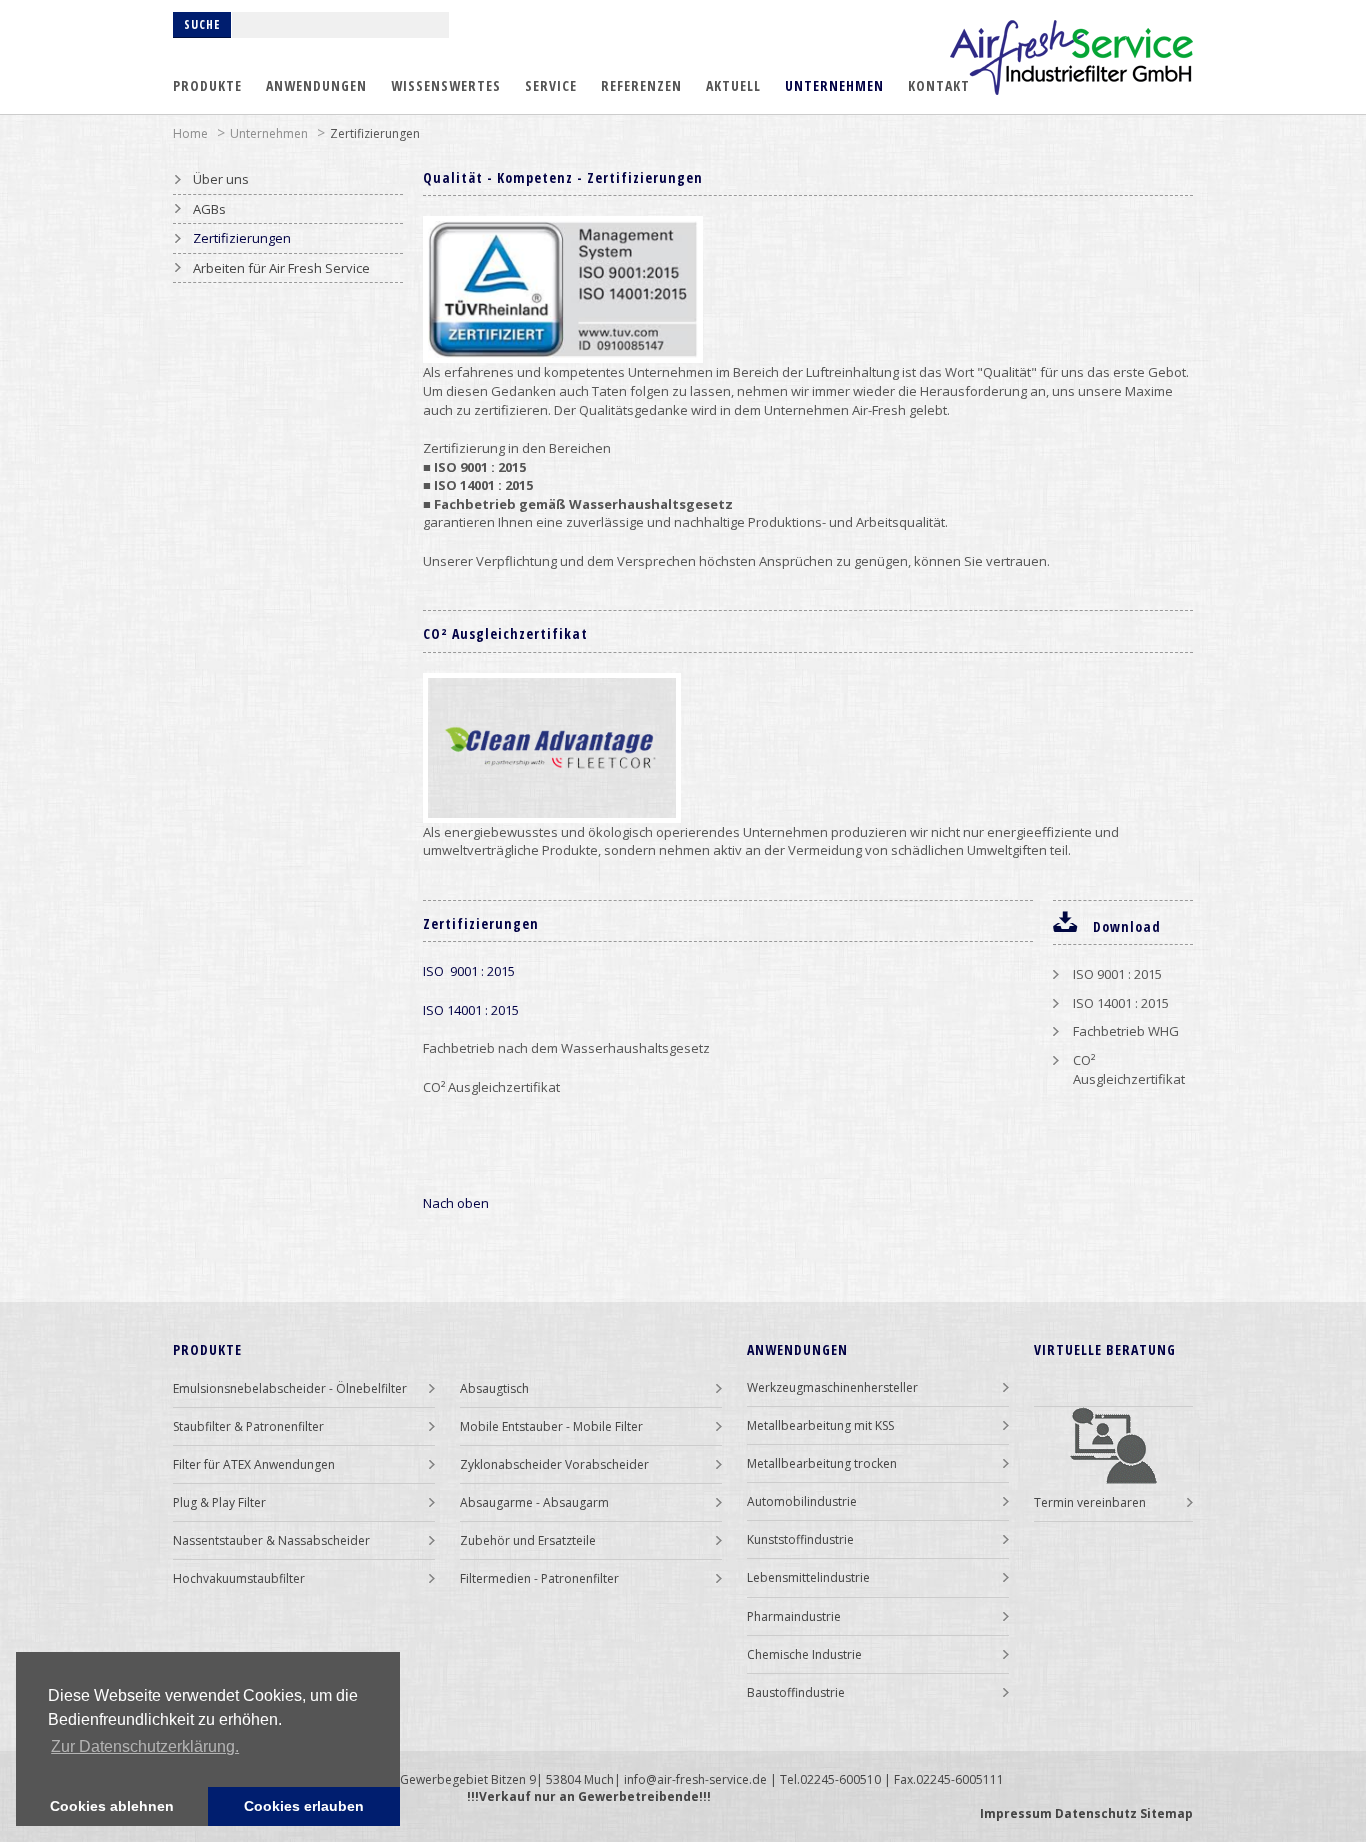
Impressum (1016, 1813)
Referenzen (641, 85)
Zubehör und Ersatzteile (528, 1540)
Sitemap (1166, 1813)
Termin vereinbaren (1090, 1502)
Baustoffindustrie (796, 1692)
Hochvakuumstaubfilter (239, 1578)
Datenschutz (1096, 1813)
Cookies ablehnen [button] (112, 1806)
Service (551, 85)
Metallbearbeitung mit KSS (820, 1425)
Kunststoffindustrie (800, 1539)
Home (190, 133)
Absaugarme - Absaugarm (534, 1502)
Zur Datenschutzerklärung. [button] (145, 1746)
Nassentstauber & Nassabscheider (271, 1540)
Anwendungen (316, 85)
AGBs (209, 209)
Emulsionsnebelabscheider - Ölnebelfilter (290, 1388)
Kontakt (939, 85)
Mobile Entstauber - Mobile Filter (551, 1426)
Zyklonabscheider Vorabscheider (554, 1464)
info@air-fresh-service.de (695, 1779)
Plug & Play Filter (219, 1502)
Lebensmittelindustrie (808, 1577)
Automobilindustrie (802, 1501)
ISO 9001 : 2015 (469, 971)
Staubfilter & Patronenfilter (248, 1426)
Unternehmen (834, 85)
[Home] (1071, 57)
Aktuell (733, 85)
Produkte (207, 85)
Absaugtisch (494, 1388)
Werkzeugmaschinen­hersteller (832, 1387)
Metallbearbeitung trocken (822, 1463)
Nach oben (456, 1203)
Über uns (221, 179)
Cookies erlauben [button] (304, 1806)
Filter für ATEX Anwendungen (254, 1464)
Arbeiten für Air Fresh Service (281, 268)
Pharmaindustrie (794, 1616)
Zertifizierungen (375, 133)
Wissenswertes (446, 85)
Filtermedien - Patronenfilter (539, 1578)
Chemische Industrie (804, 1654)
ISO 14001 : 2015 (471, 1010)
